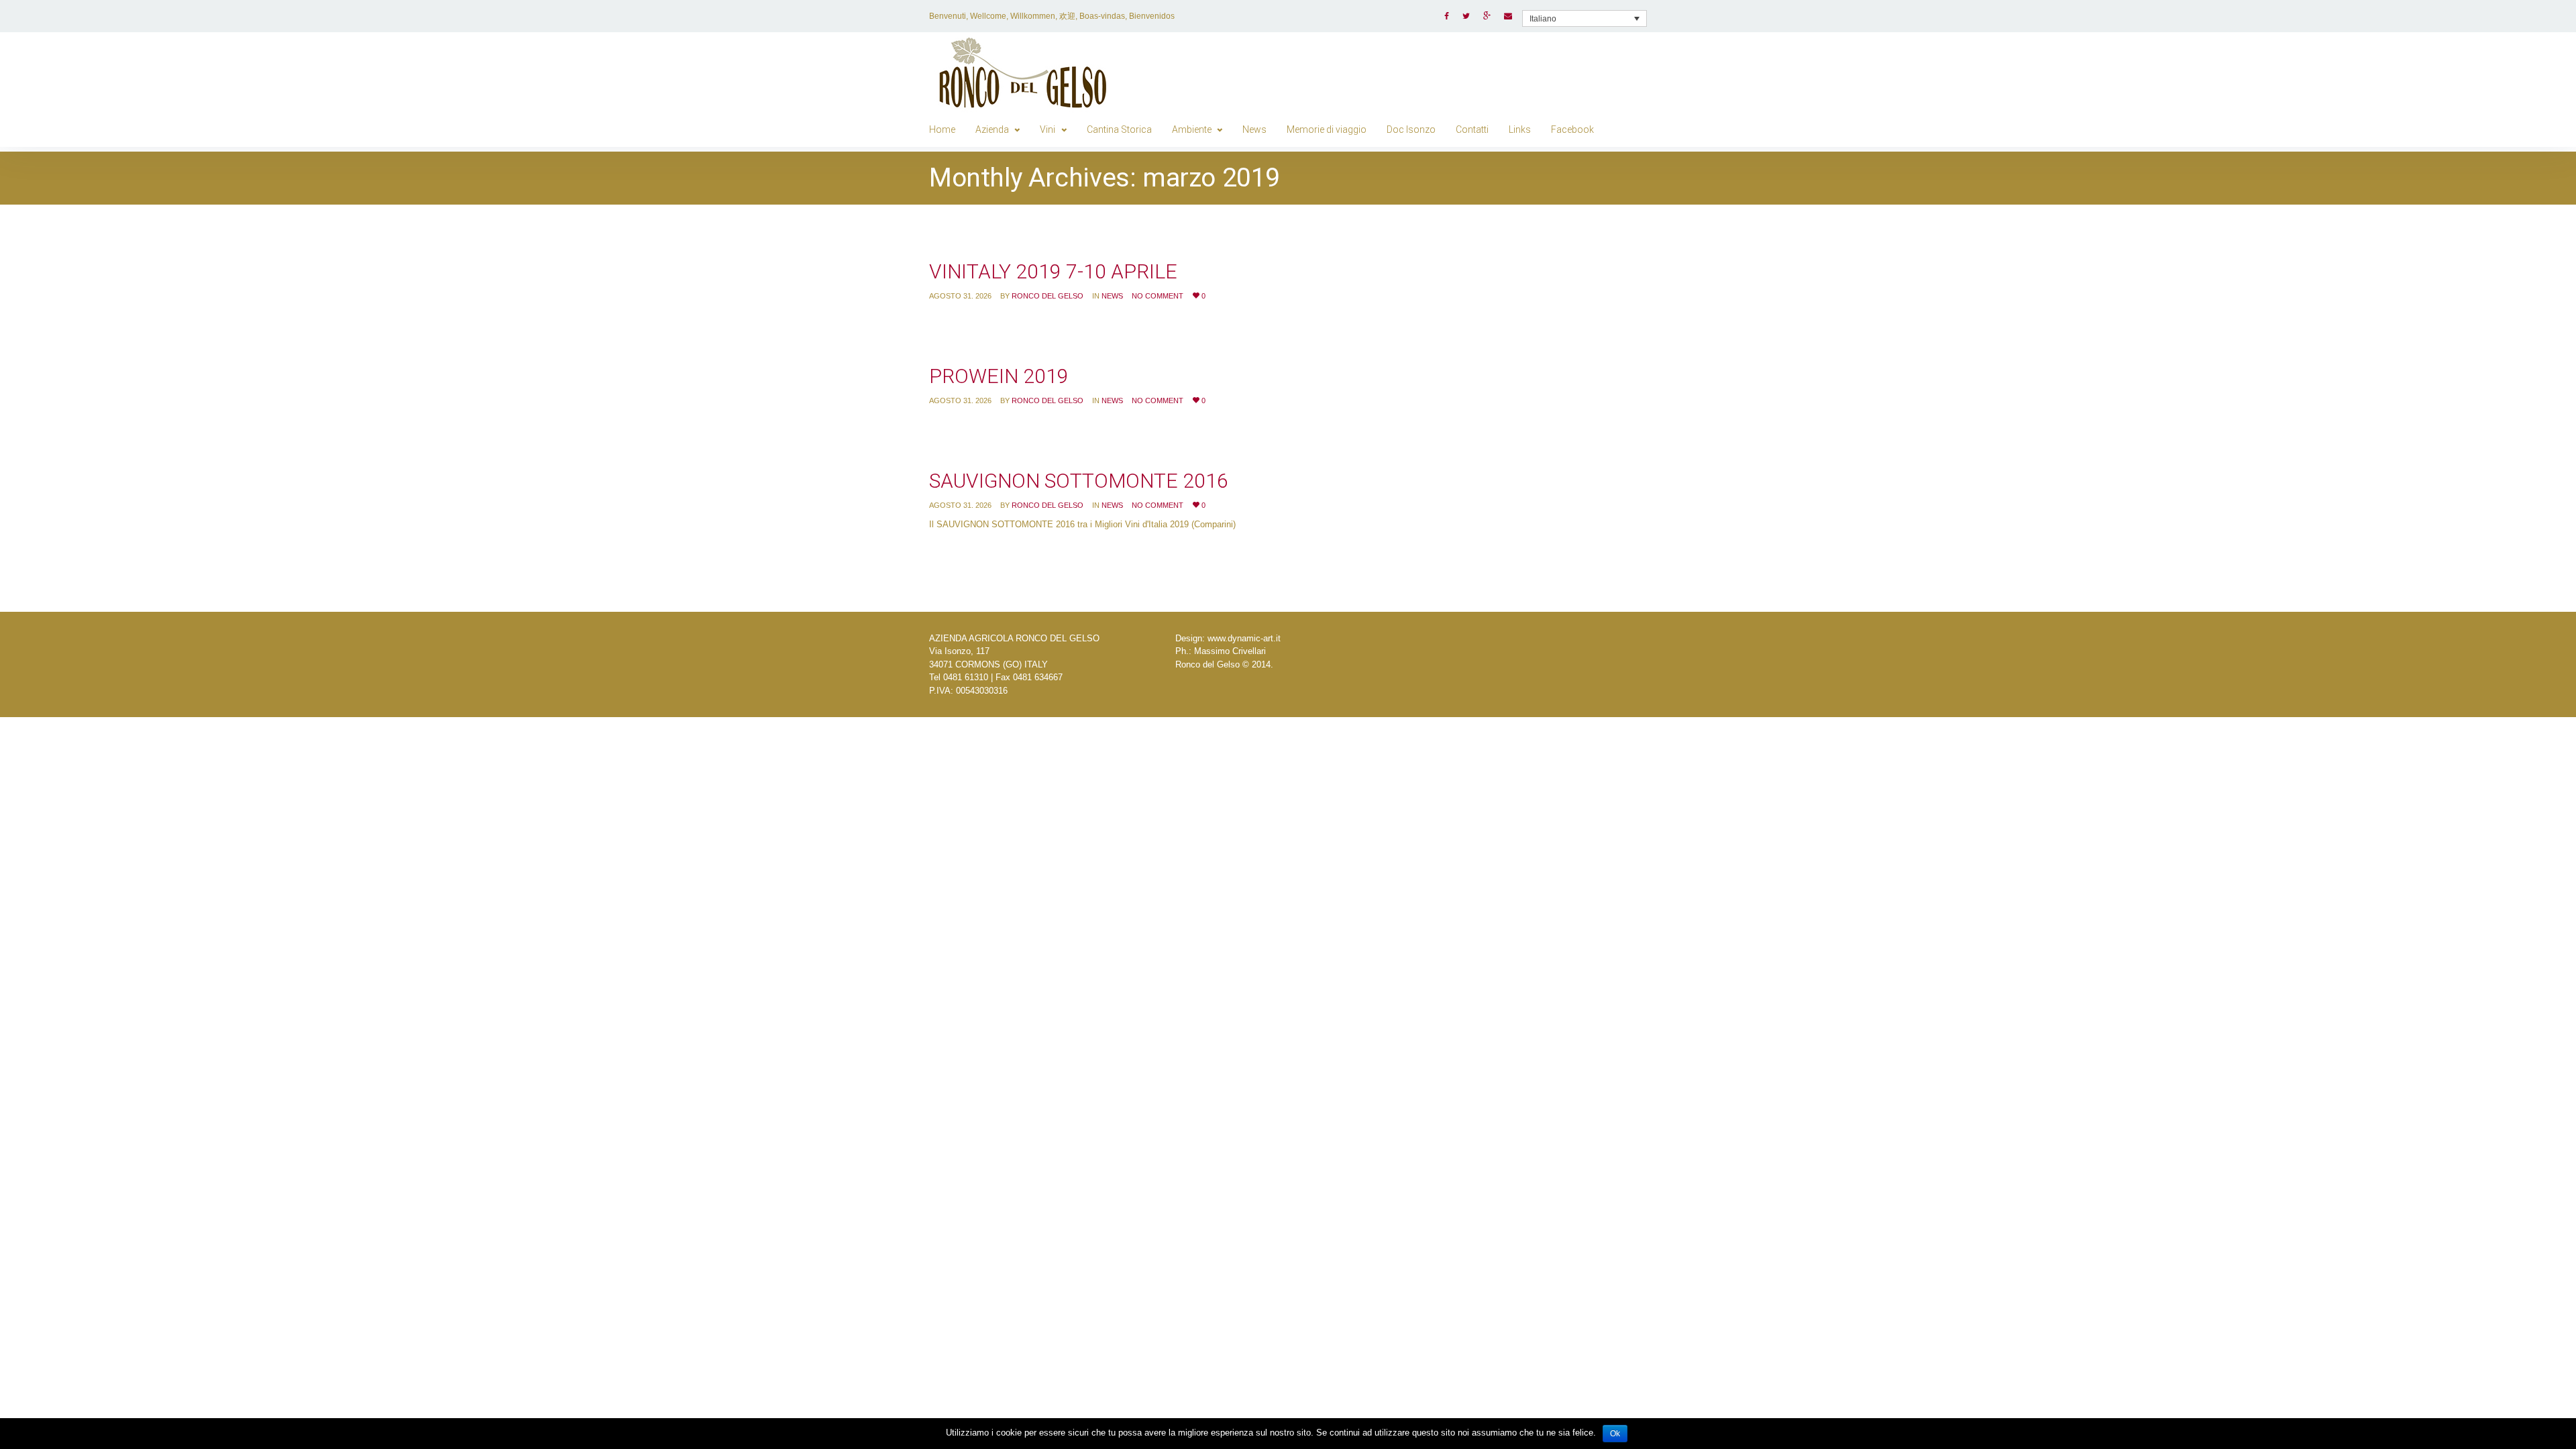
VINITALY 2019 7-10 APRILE (1053, 271)
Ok (1615, 1434)
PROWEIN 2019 (999, 376)
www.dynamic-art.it (1244, 638)
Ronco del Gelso (1048, 296)
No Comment (1158, 296)
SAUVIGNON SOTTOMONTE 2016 (1079, 481)
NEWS (1112, 296)
